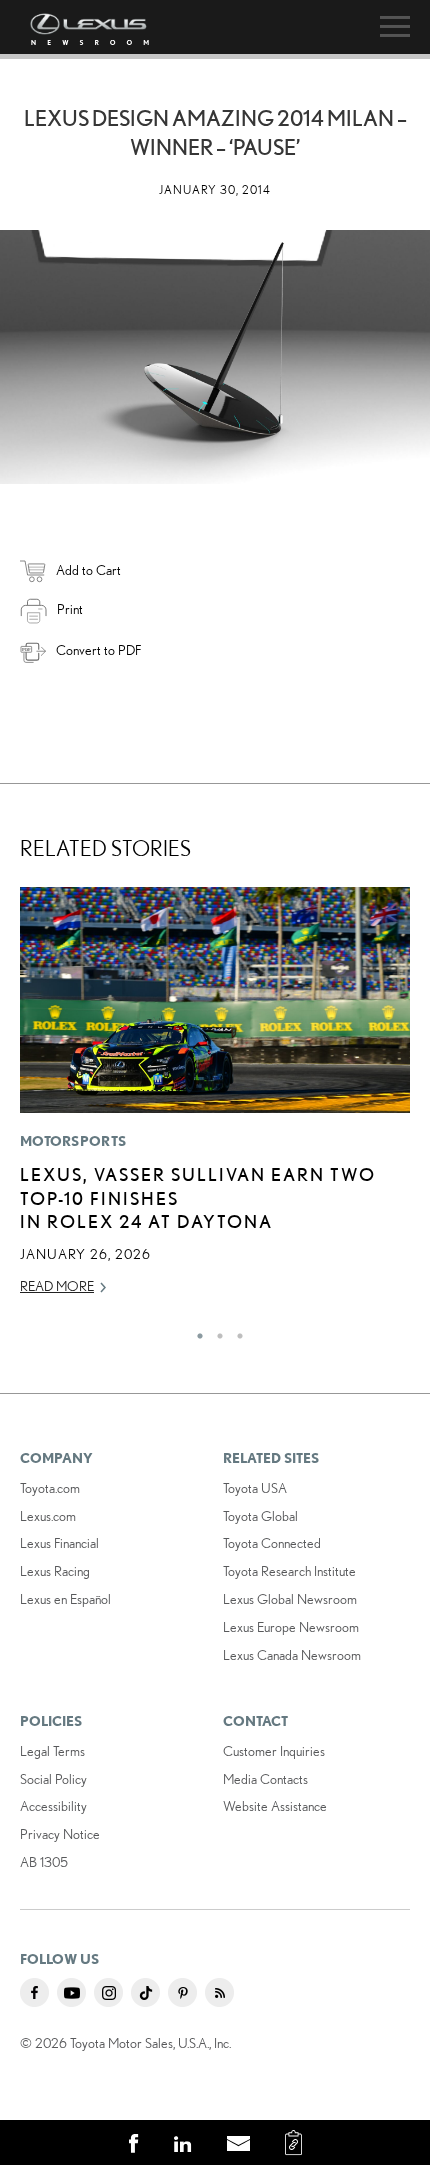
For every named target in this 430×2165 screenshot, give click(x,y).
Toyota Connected (272, 1543)
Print (70, 609)
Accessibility (53, 1806)
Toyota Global (260, 1516)
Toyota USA (255, 1488)
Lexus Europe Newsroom (291, 1627)
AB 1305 (44, 1862)
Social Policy (53, 1779)
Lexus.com (48, 1516)
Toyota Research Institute (289, 1571)
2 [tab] (215, 1331)
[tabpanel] (215, 1100)
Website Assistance (275, 1806)
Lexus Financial (59, 1543)
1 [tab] (195, 1331)
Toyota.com (50, 1488)
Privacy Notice (60, 1834)
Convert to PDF (98, 650)
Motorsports (73, 1141)
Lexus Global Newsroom (290, 1599)
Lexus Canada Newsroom (292, 1655)
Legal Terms (52, 1751)
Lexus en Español (65, 1599)
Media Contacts (265, 1779)
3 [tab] (235, 1331)
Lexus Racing (55, 1571)
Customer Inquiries (274, 1751)
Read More (57, 1286)
